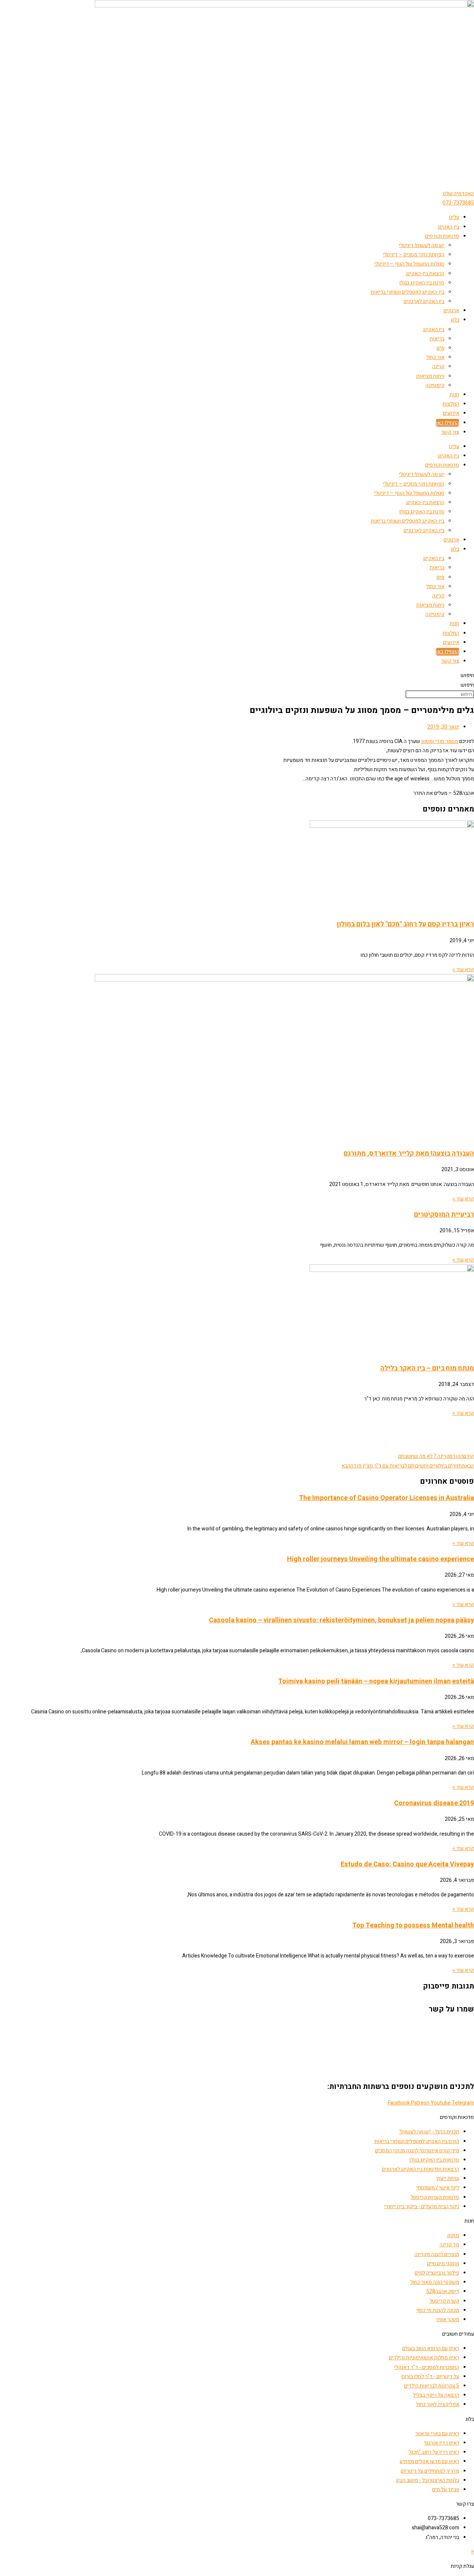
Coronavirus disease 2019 (434, 1803)
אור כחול (435, 357)
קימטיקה (435, 385)
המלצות (451, 404)
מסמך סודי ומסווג (440, 741)
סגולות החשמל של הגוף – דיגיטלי (409, 264)
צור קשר (450, 432)
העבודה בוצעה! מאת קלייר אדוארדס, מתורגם (409, 1154)
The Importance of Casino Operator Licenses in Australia (386, 1498)
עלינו (454, 217)
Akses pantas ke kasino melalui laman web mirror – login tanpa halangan (362, 1742)
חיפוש (467, 675)
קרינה (438, 366)
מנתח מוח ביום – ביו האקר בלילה (427, 1368)
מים (440, 348)
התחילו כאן (448, 423)
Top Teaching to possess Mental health (413, 1925)
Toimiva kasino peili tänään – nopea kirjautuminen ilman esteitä (376, 1681)
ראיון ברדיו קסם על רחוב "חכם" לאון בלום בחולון (405, 924)
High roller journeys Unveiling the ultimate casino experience (380, 1559)
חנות (454, 395)
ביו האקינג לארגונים (424, 301)
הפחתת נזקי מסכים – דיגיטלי (414, 255)
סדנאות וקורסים (442, 236)
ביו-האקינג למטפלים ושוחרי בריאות (408, 292)
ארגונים (451, 311)
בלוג (455, 320)
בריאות (437, 339)
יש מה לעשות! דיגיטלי (422, 245)
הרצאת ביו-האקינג (425, 274)
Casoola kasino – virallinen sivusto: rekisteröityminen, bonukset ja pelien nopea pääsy (341, 1620)
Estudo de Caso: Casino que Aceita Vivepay (407, 1864)
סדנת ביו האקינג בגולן (422, 283)
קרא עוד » (463, 969)
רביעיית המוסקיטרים (444, 1215)
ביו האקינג (448, 227)
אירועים (451, 413)
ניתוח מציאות (430, 376)
